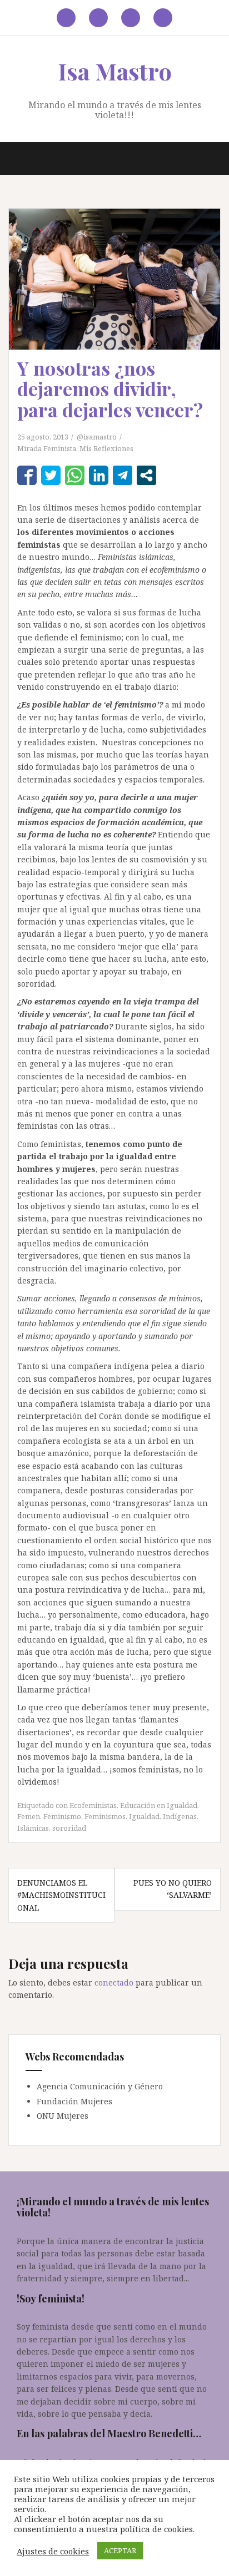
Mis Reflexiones (106, 448)
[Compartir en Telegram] (123, 475)
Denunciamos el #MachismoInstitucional (61, 1895)
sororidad (69, 1828)
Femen (29, 1816)
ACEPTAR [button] (120, 2550)
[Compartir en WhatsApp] (75, 475)
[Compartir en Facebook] (27, 475)
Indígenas (180, 1816)
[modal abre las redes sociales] (146, 475)
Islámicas (33, 1828)
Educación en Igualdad (159, 1805)
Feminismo (62, 1816)
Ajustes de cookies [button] (53, 2551)
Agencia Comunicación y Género (100, 2086)
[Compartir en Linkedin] (99, 475)
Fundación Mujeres (74, 2101)
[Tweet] (51, 475)
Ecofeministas (93, 1805)
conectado (114, 1982)
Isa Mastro (115, 71)
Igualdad (144, 1816)
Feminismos (105, 1816)
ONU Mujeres (63, 2116)
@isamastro (97, 437)
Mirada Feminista (47, 448)
